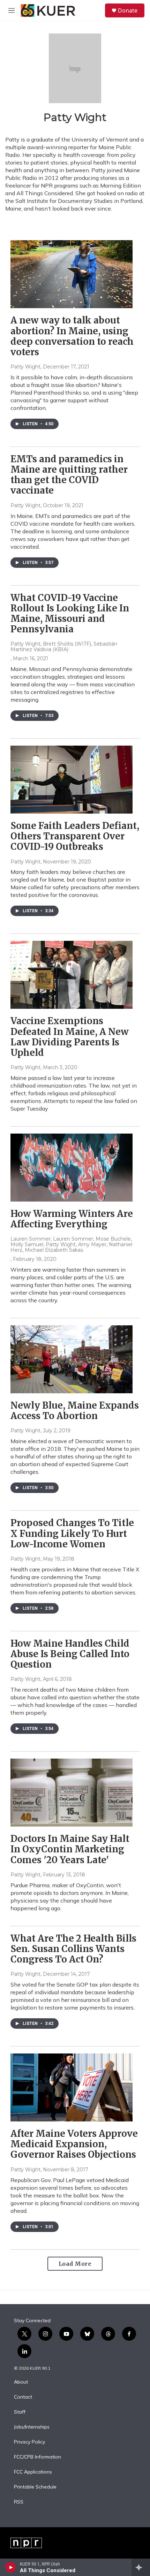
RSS (19, 2502)
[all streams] (141, 2567)
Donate (128, 10)
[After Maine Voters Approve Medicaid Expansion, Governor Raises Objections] (72, 2087)
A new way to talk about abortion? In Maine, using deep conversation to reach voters (72, 336)
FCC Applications (33, 2472)
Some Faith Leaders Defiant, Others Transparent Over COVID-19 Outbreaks (75, 836)
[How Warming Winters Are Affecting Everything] (72, 1168)
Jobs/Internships (32, 2427)
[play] (11, 2567)
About (21, 2382)
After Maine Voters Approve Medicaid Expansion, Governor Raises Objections (74, 2144)
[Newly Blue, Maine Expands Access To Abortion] (72, 1359)
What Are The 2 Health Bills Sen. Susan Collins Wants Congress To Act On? (73, 1949)
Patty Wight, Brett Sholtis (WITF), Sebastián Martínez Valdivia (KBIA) (64, 647)
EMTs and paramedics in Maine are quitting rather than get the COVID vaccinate (69, 475)
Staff (20, 2412)
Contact (23, 2397)
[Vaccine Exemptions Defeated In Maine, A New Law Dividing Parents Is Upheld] (72, 975)
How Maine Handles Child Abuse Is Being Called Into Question (70, 1654)
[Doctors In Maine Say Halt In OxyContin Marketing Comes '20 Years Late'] (72, 1793)
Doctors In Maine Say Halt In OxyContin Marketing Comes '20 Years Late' (70, 1849)
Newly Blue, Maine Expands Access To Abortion (75, 1411)
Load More (75, 2264)
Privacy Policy (29, 2442)
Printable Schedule (35, 2487)
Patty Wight (25, 367)
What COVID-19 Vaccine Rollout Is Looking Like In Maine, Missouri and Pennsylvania (70, 613)
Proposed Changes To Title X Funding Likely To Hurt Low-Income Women (72, 1533)
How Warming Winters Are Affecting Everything (72, 1219)
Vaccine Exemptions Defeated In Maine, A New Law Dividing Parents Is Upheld (70, 1037)
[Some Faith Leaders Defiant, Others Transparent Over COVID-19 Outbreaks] (72, 780)
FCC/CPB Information (37, 2457)
